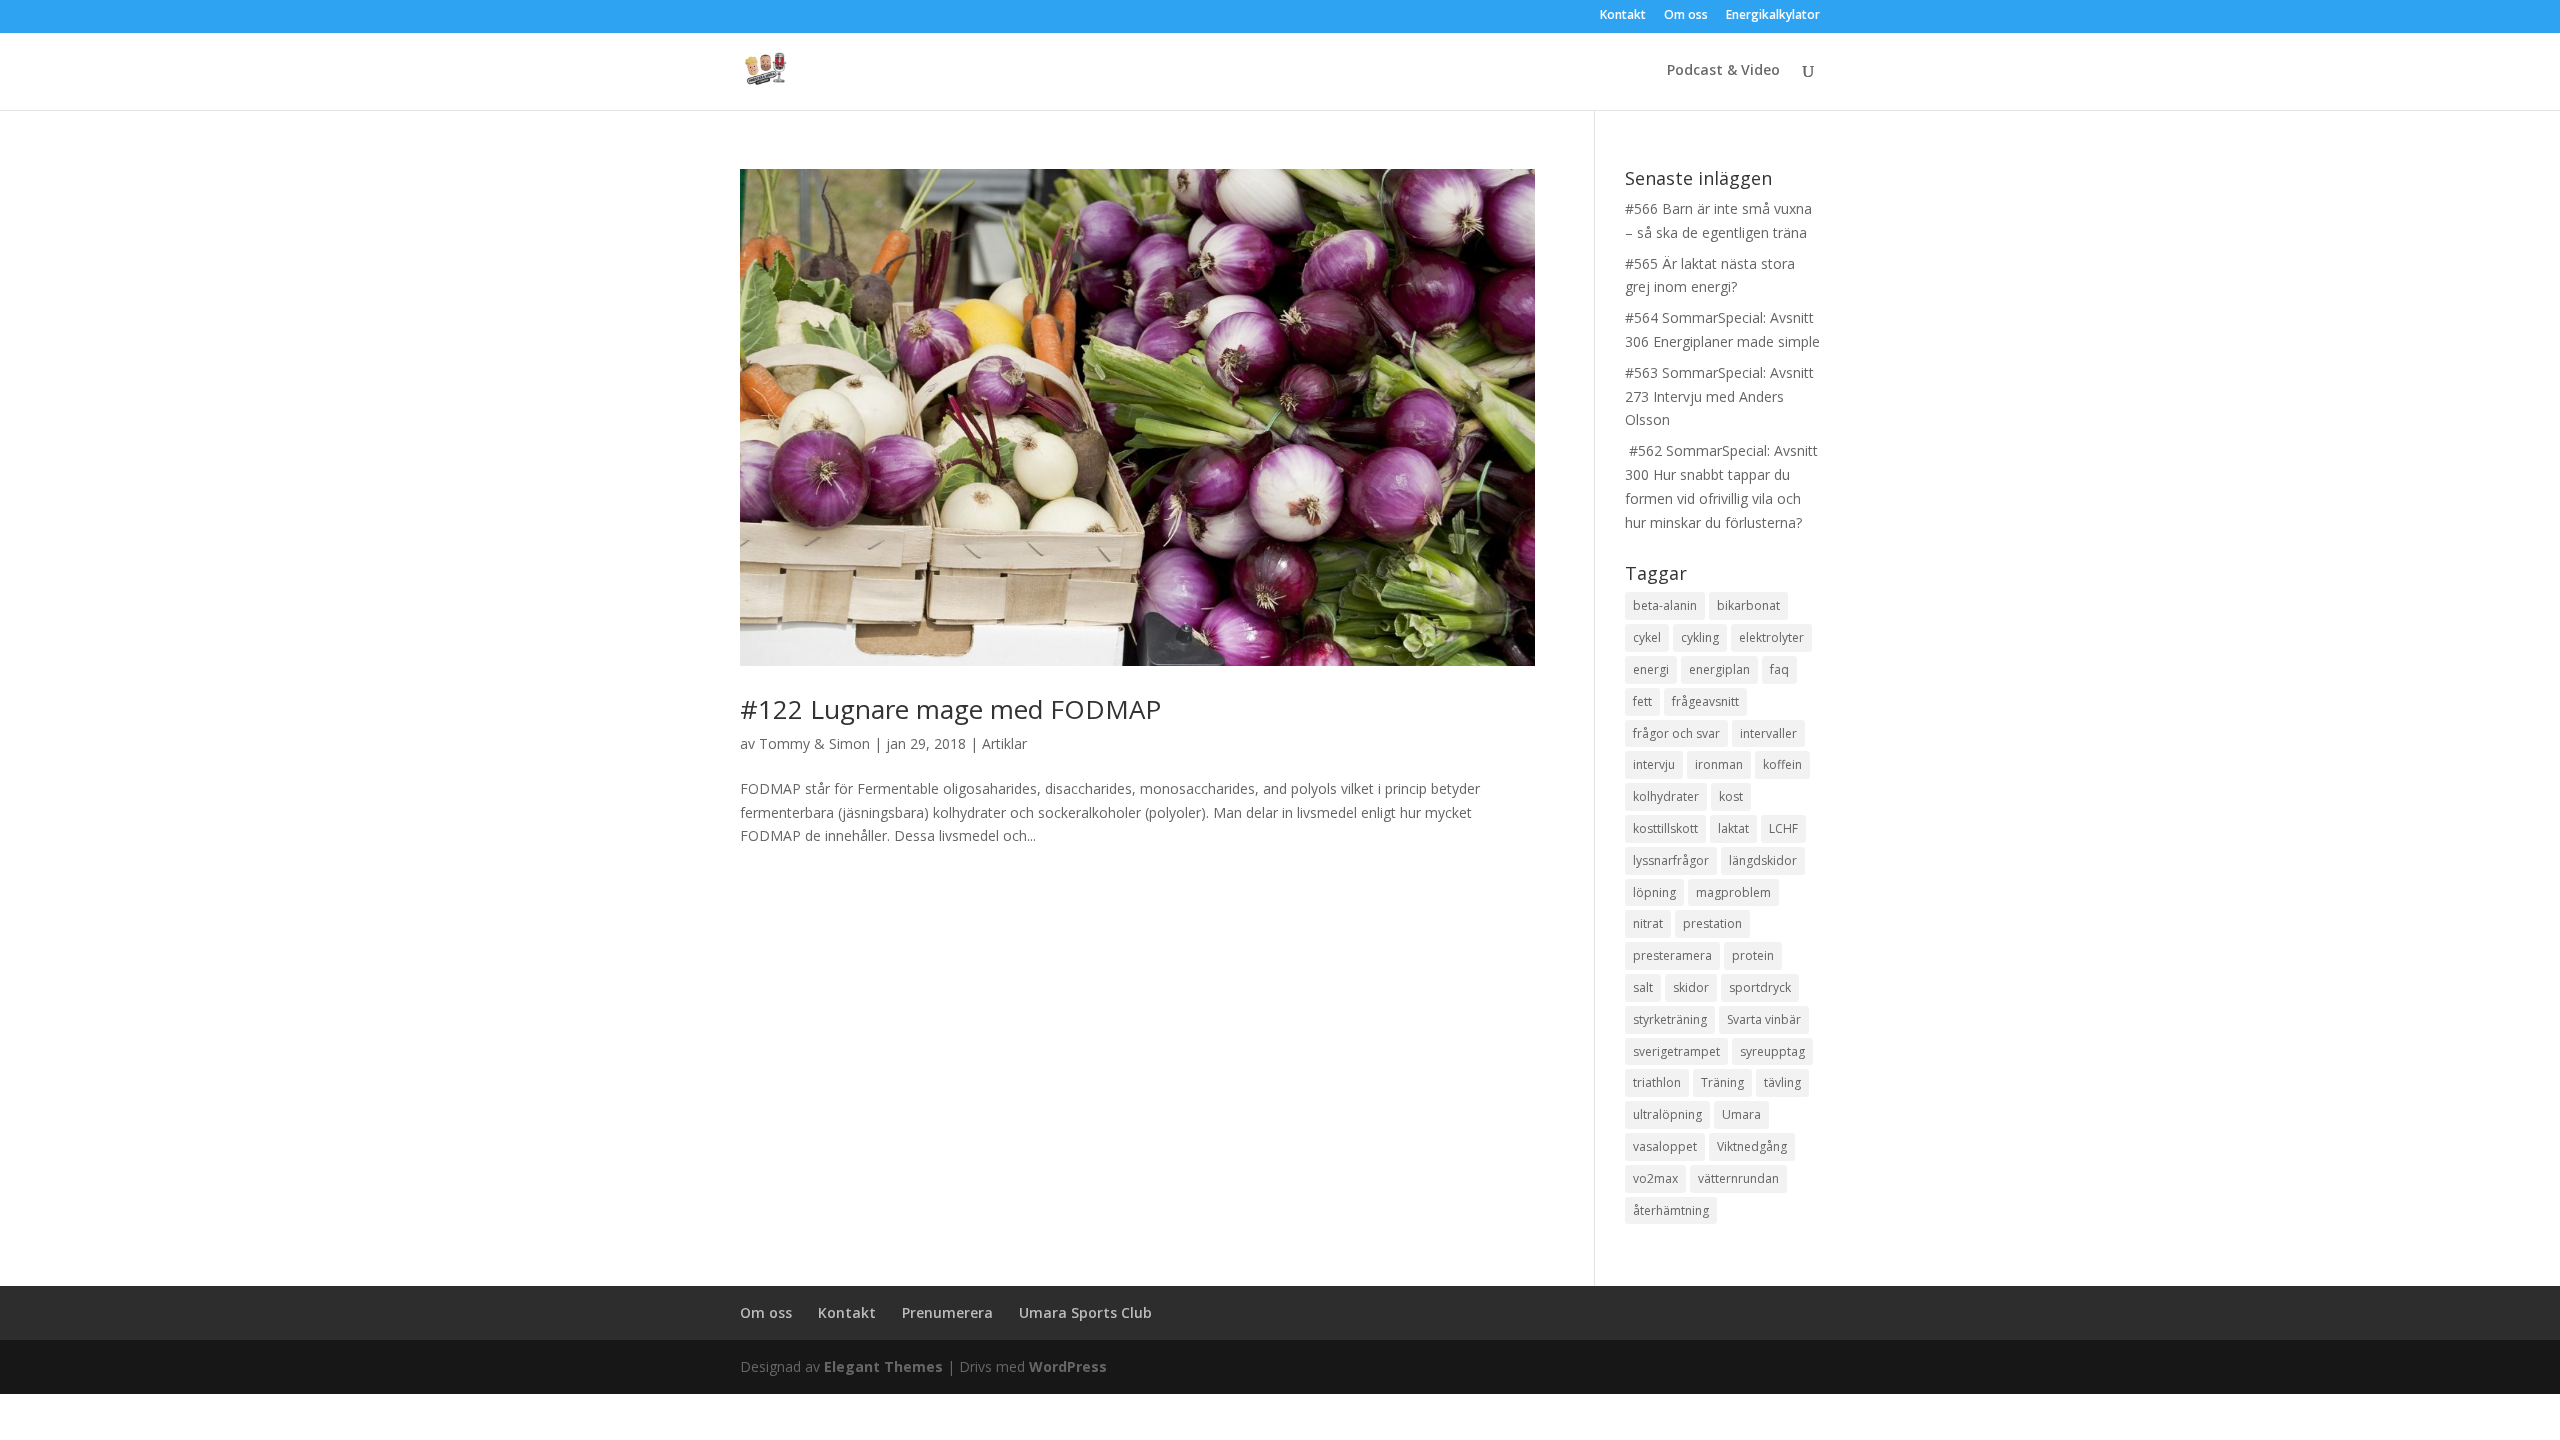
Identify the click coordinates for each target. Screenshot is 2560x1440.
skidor (1691, 987)
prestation (1712, 923)
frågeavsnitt (1705, 701)
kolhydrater (1666, 796)
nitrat (1648, 923)
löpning (1654, 892)
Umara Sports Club (1085, 1312)
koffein (1782, 764)
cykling (1700, 637)
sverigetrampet (1676, 1051)
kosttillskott (1665, 828)
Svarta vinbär (1764, 1019)
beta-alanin (1665, 605)
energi (1651, 669)
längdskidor (1763, 860)
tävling (1782, 1082)
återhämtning (1671, 1210)
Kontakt (1623, 16)
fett (1642, 701)
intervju (1654, 764)
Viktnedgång (1752, 1146)
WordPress (1068, 1366)
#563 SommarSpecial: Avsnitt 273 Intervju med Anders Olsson (1719, 396)
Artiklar (1004, 743)
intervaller (1768, 733)
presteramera (1672, 955)
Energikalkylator (1773, 16)
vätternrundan (1738, 1178)
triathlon (1657, 1082)
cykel (1647, 637)
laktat (1733, 828)
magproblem (1733, 892)
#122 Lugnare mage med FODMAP (950, 709)
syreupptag (1772, 1051)
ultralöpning (1667, 1114)
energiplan (1719, 669)
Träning (1722, 1082)
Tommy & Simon (814, 743)
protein (1753, 955)
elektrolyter (1771, 637)
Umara (1741, 1114)
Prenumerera (947, 1312)
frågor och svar (1676, 733)
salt (1643, 987)
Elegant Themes (883, 1366)
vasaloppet (1665, 1146)
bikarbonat (1748, 605)
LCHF (1783, 828)
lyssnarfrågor (1671, 860)
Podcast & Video (1723, 71)
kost (1731, 796)
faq (1779, 669)
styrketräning (1670, 1019)
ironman (1719, 764)
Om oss (1686, 16)
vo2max (1655, 1178)
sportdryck (1760, 987)
